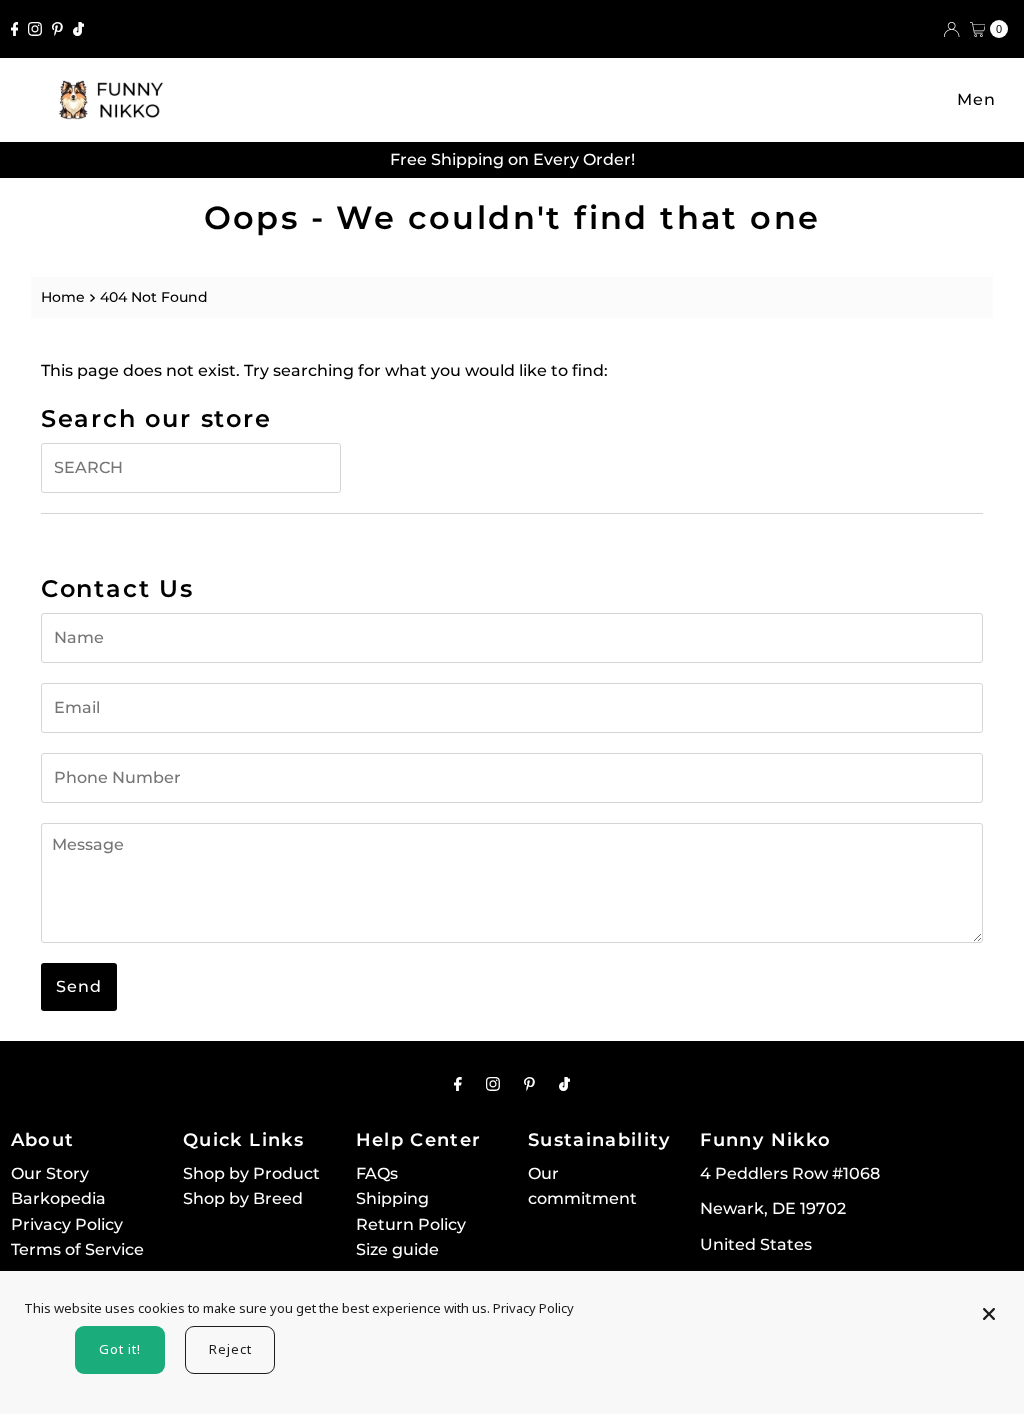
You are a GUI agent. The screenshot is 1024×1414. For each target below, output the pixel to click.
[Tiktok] (78, 29)
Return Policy (411, 1224)
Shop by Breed (243, 1198)
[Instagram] (35, 29)
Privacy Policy (67, 1224)
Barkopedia (58, 1198)
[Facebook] (15, 29)
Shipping (392, 1198)
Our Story (50, 1173)
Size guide (397, 1249)
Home (63, 297)
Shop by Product (251, 1173)
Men (976, 99)
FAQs (377, 1173)
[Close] (989, 1305)
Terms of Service (77, 1249)
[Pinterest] (57, 29)
